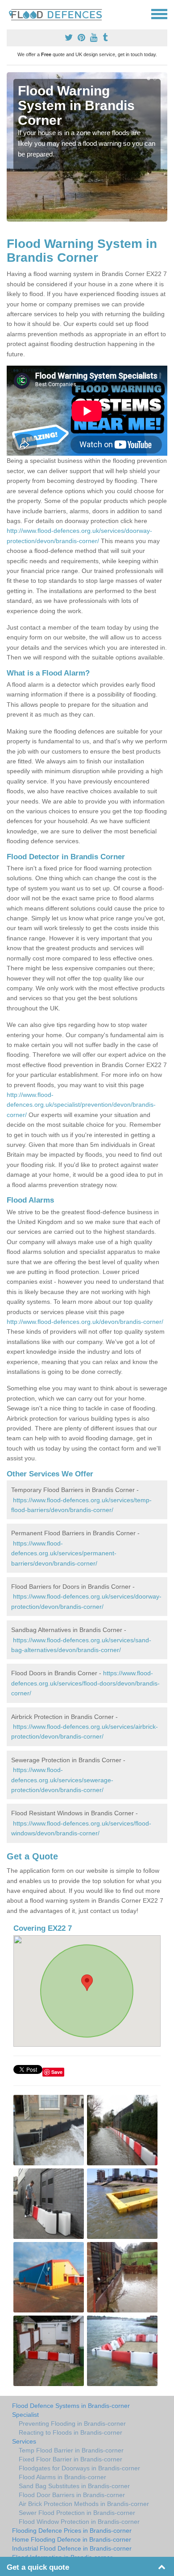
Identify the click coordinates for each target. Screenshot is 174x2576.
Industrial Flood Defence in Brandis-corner (72, 2548)
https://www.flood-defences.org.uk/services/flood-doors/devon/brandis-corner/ (85, 1683)
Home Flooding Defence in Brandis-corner (72, 2539)
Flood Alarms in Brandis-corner (62, 2477)
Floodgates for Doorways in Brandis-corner (79, 2468)
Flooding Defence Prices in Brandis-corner (72, 2531)
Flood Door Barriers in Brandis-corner (72, 2495)
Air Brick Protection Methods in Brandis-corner (84, 2504)
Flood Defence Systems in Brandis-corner (71, 2406)
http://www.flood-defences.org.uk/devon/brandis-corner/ (85, 1322)
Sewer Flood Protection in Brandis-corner (77, 2513)
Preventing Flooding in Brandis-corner (72, 2424)
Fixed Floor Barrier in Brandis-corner (70, 2459)
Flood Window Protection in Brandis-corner (79, 2522)
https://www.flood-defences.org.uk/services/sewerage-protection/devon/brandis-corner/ (62, 1780)
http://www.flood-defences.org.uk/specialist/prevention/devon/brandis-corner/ (81, 1105)
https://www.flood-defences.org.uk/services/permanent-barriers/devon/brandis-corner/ (64, 1553)
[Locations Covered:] (11, 13)
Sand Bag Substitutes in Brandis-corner (74, 2486)
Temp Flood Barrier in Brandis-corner (71, 2450)
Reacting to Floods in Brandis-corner (70, 2432)
